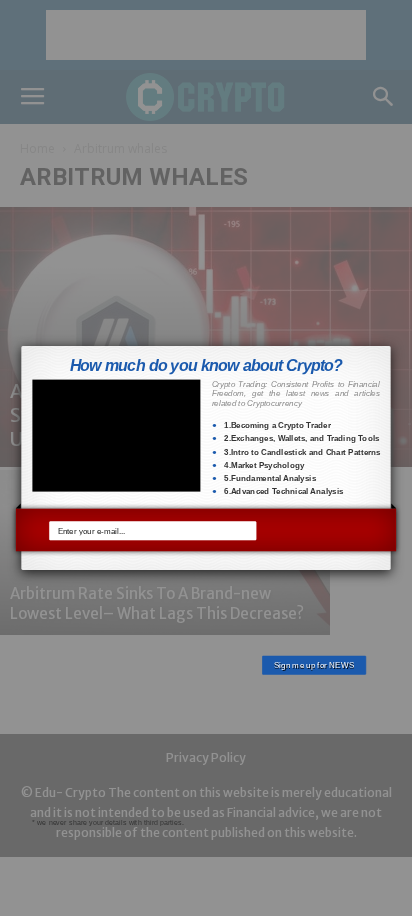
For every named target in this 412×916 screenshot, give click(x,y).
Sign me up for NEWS (314, 530)
